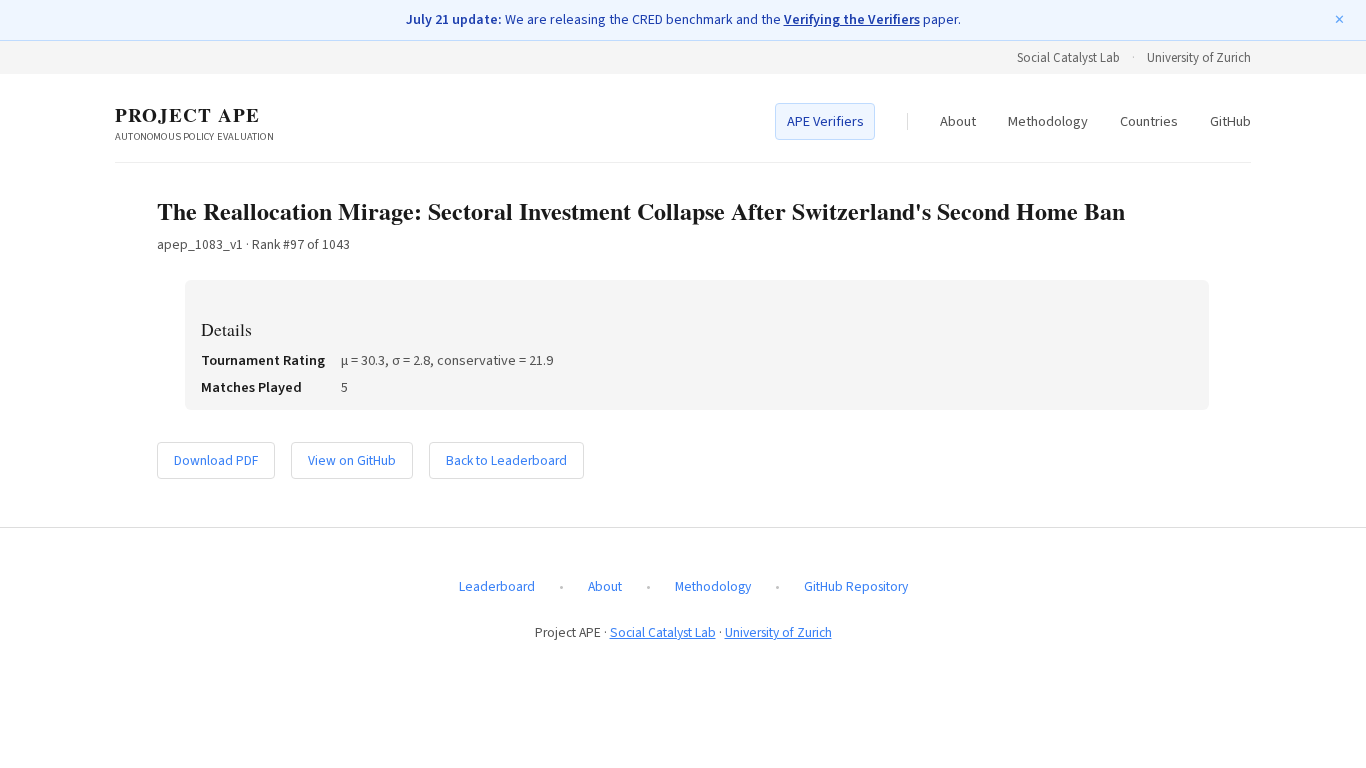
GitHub (1230, 121)
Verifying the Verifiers (852, 20)
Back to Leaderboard (506, 460)
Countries (1149, 121)
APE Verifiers (825, 121)
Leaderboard (497, 586)
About (958, 121)
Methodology (1048, 121)
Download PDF (216, 460)
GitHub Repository (856, 586)
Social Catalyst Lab (1068, 58)
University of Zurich (1199, 58)
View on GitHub (352, 460)
